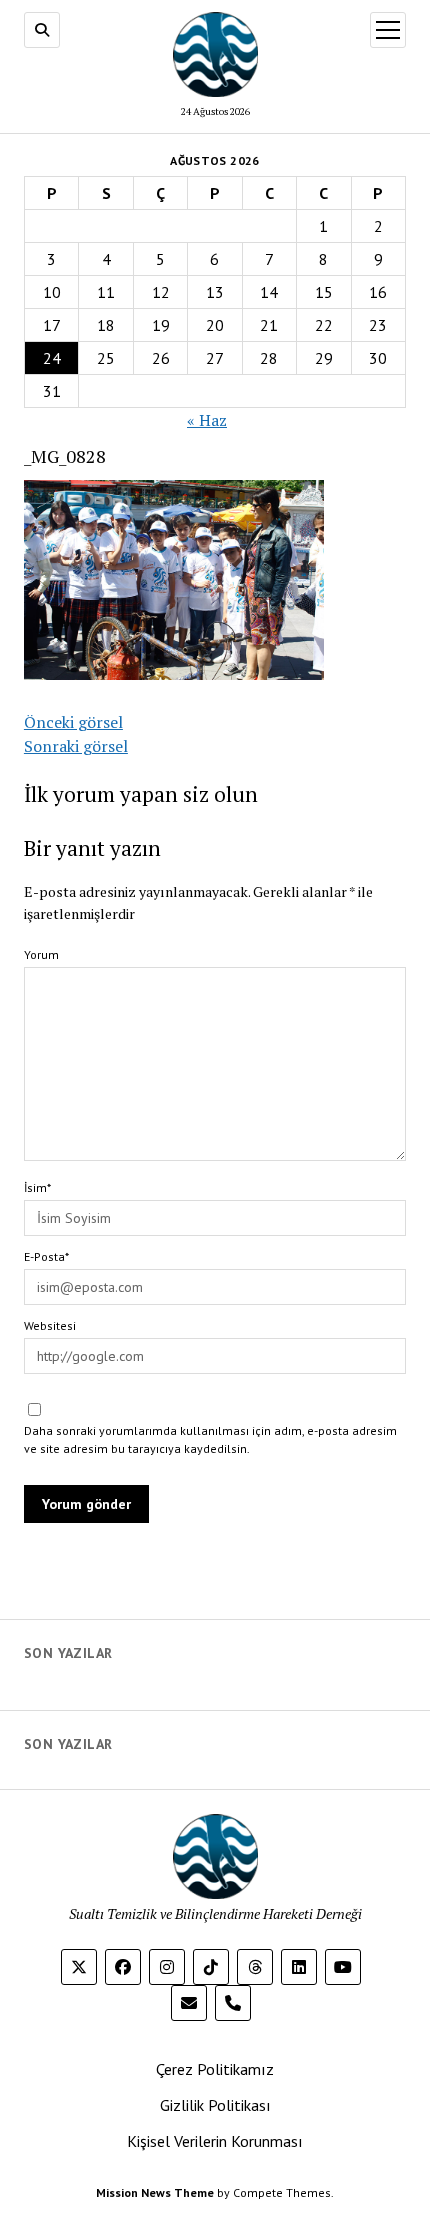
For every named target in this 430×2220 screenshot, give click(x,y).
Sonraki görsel (76, 746)
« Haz (207, 420)
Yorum (41, 954)
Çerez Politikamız (215, 2069)
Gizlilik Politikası (215, 2105)
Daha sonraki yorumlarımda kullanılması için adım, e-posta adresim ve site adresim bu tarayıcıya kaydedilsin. (210, 1439)
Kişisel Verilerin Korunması (215, 2141)
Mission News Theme (155, 2192)
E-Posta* (46, 1256)
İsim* (37, 1187)
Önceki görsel (73, 722)
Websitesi (50, 1325)
